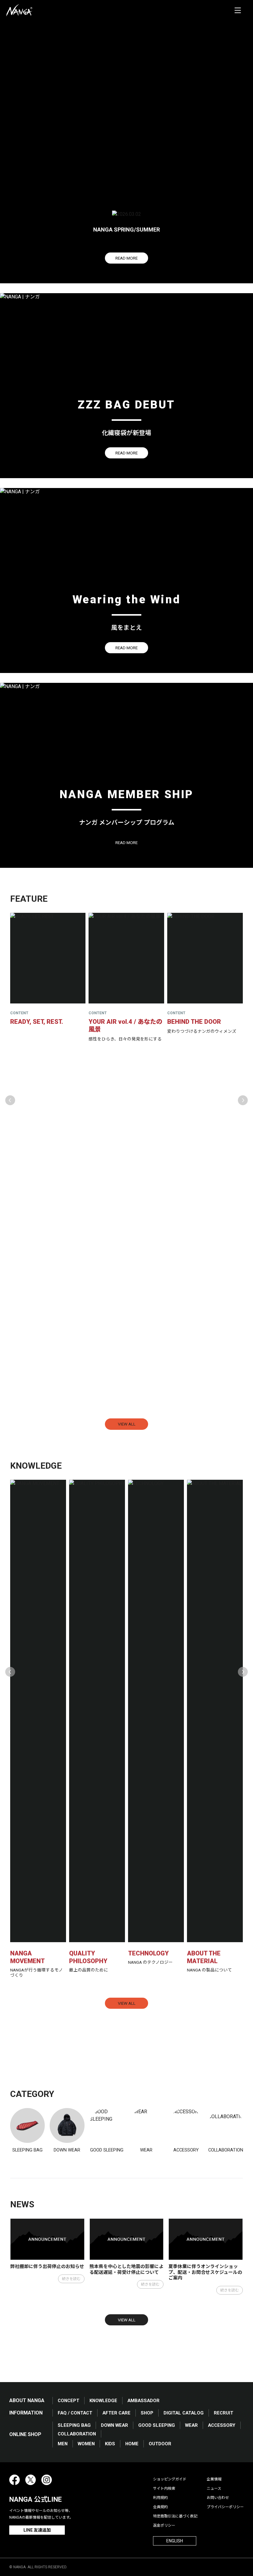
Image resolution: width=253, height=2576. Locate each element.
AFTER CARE (116, 2413)
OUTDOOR (160, 2444)
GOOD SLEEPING (157, 2425)
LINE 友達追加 (37, 2530)
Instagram (47, 2480)
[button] (10, 1100)
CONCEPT (68, 2401)
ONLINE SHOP (25, 2434)
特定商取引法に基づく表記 (175, 2516)
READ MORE (126, 258)
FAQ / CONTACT (75, 2413)
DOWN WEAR (114, 2425)
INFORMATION (26, 2413)
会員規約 (160, 2507)
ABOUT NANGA (27, 2400)
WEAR (191, 2425)
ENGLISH (175, 2541)
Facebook (15, 2480)
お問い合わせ (218, 2498)
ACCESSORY (222, 2425)
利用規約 (160, 2498)
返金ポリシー (164, 2525)
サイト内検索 (164, 2488)
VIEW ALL (127, 1424)
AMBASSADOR (143, 2401)
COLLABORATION (77, 2434)
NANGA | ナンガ (19, 10)
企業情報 (214, 2479)
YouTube (63, 2480)
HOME (132, 2444)
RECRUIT (224, 2413)
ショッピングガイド (170, 2479)
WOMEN (86, 2444)
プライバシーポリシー (225, 2507)
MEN (63, 2444)
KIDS (110, 2444)
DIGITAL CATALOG (184, 2413)
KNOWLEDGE (103, 2401)
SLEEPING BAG (74, 2425)
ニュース (214, 2488)
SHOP (147, 2413)
